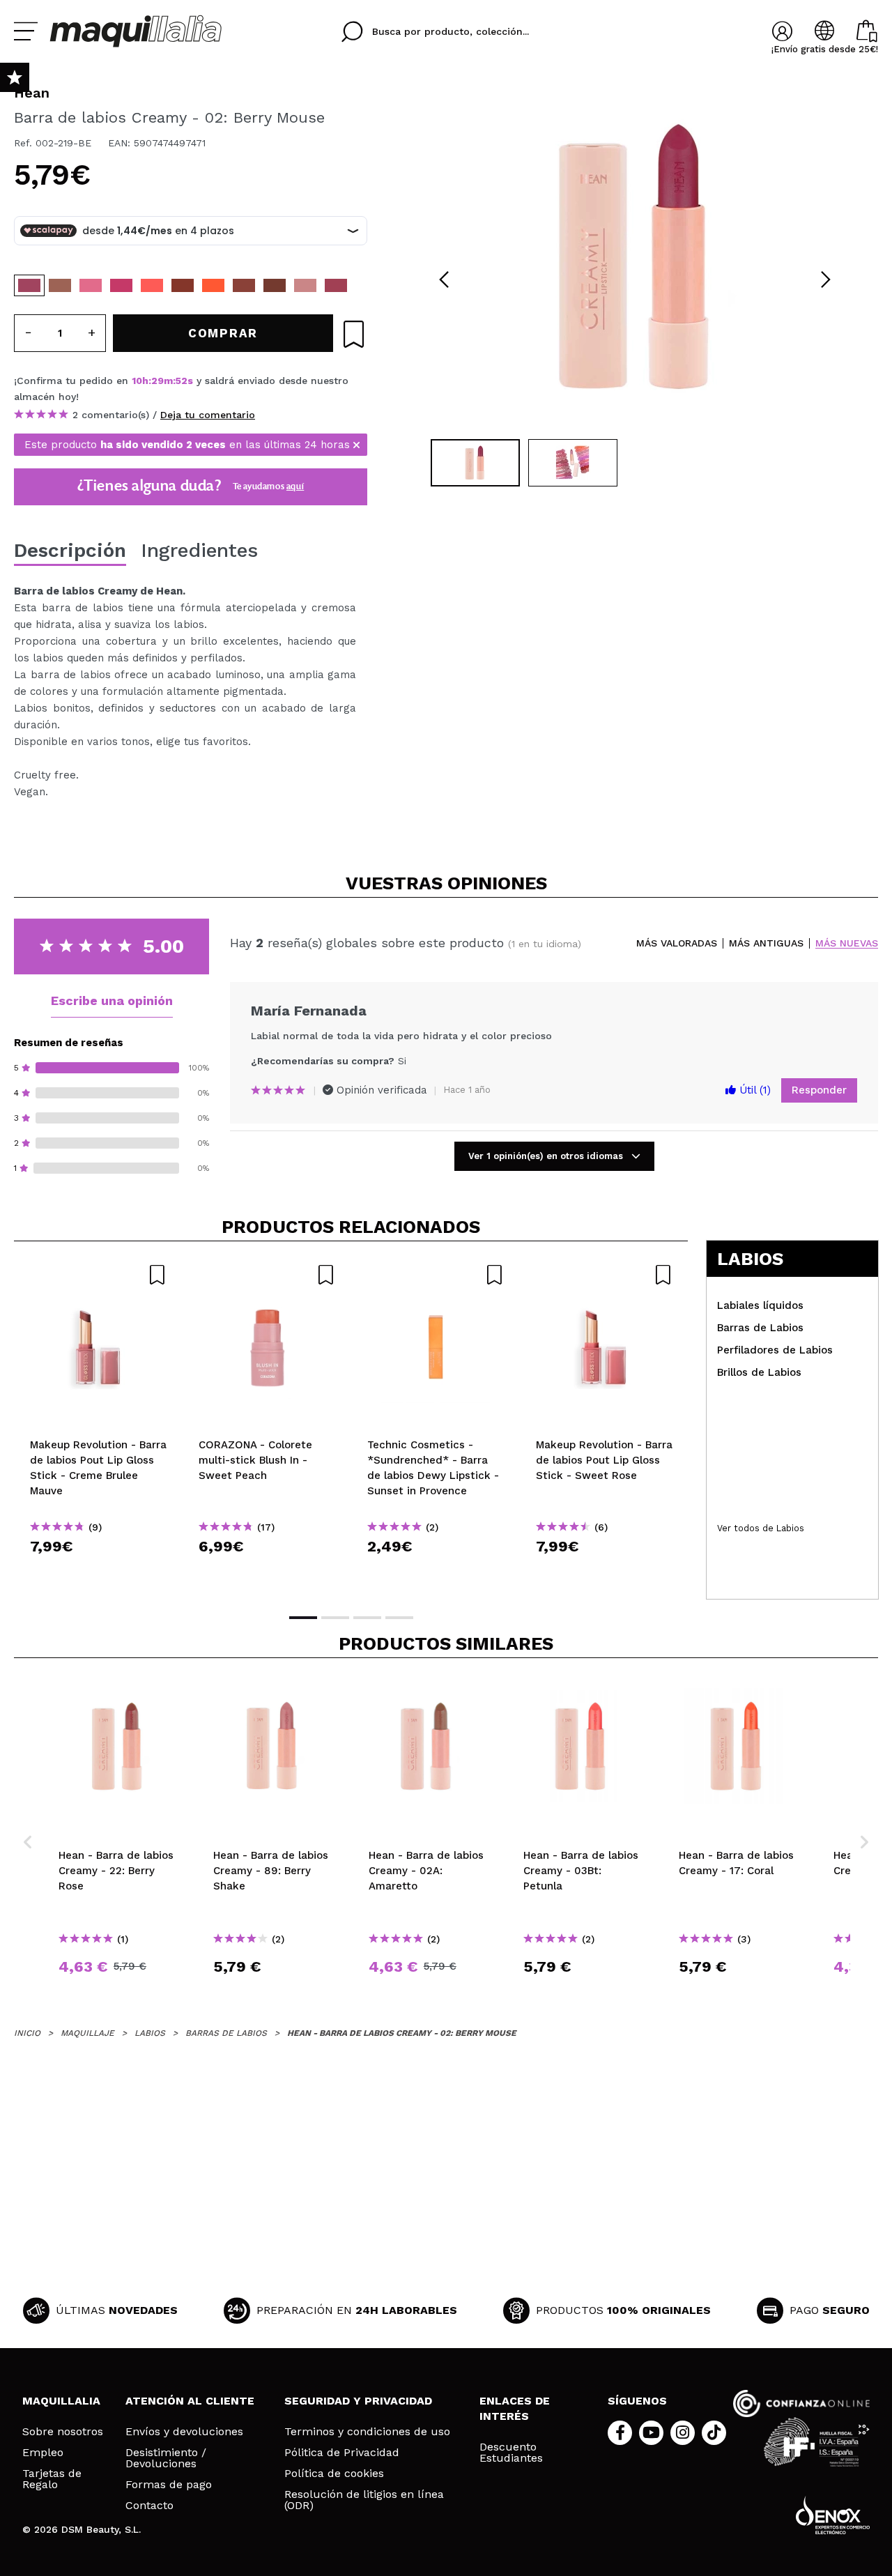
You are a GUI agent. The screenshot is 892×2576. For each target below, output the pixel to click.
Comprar (98, 1571)
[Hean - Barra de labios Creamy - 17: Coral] (213, 285)
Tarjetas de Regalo (52, 2479)
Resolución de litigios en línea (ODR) (364, 2500)
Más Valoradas (677, 943)
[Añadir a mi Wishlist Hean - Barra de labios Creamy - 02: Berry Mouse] (354, 334)
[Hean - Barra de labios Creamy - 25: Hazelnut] (275, 285)
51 (180, 381)
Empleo (43, 2453)
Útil (753, 1090)
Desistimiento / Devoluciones (166, 2458)
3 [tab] (367, 1618)
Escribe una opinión (112, 1001)
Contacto (149, 2506)
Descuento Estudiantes (511, 2453)
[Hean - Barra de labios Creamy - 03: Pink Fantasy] (91, 285)
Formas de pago (169, 2485)
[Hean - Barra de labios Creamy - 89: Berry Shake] (305, 285)
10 (137, 381)
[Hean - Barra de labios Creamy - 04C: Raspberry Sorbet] (183, 285)
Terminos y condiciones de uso (367, 2432)
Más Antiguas (766, 943)
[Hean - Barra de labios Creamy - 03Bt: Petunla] (152, 285)
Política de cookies (334, 2474)
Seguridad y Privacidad (358, 2401)
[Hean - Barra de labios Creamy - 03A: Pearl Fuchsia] (121, 285)
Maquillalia (61, 2401)
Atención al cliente (190, 2401)
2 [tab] (335, 1618)
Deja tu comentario (208, 415)
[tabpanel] (635, 258)
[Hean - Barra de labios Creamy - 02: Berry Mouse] (29, 285)
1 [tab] (303, 1618)
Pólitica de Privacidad (342, 2453)
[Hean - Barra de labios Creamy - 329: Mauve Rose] (336, 285)
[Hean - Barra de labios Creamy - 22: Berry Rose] (244, 285)
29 (157, 381)
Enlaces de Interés (515, 2408)
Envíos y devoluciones (184, 2432)
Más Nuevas (847, 943)
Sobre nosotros (63, 2432)
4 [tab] (399, 1618)
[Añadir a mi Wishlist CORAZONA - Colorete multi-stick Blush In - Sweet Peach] (267, 1275)
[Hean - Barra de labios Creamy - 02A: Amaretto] (60, 285)
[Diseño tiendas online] (833, 2515)
